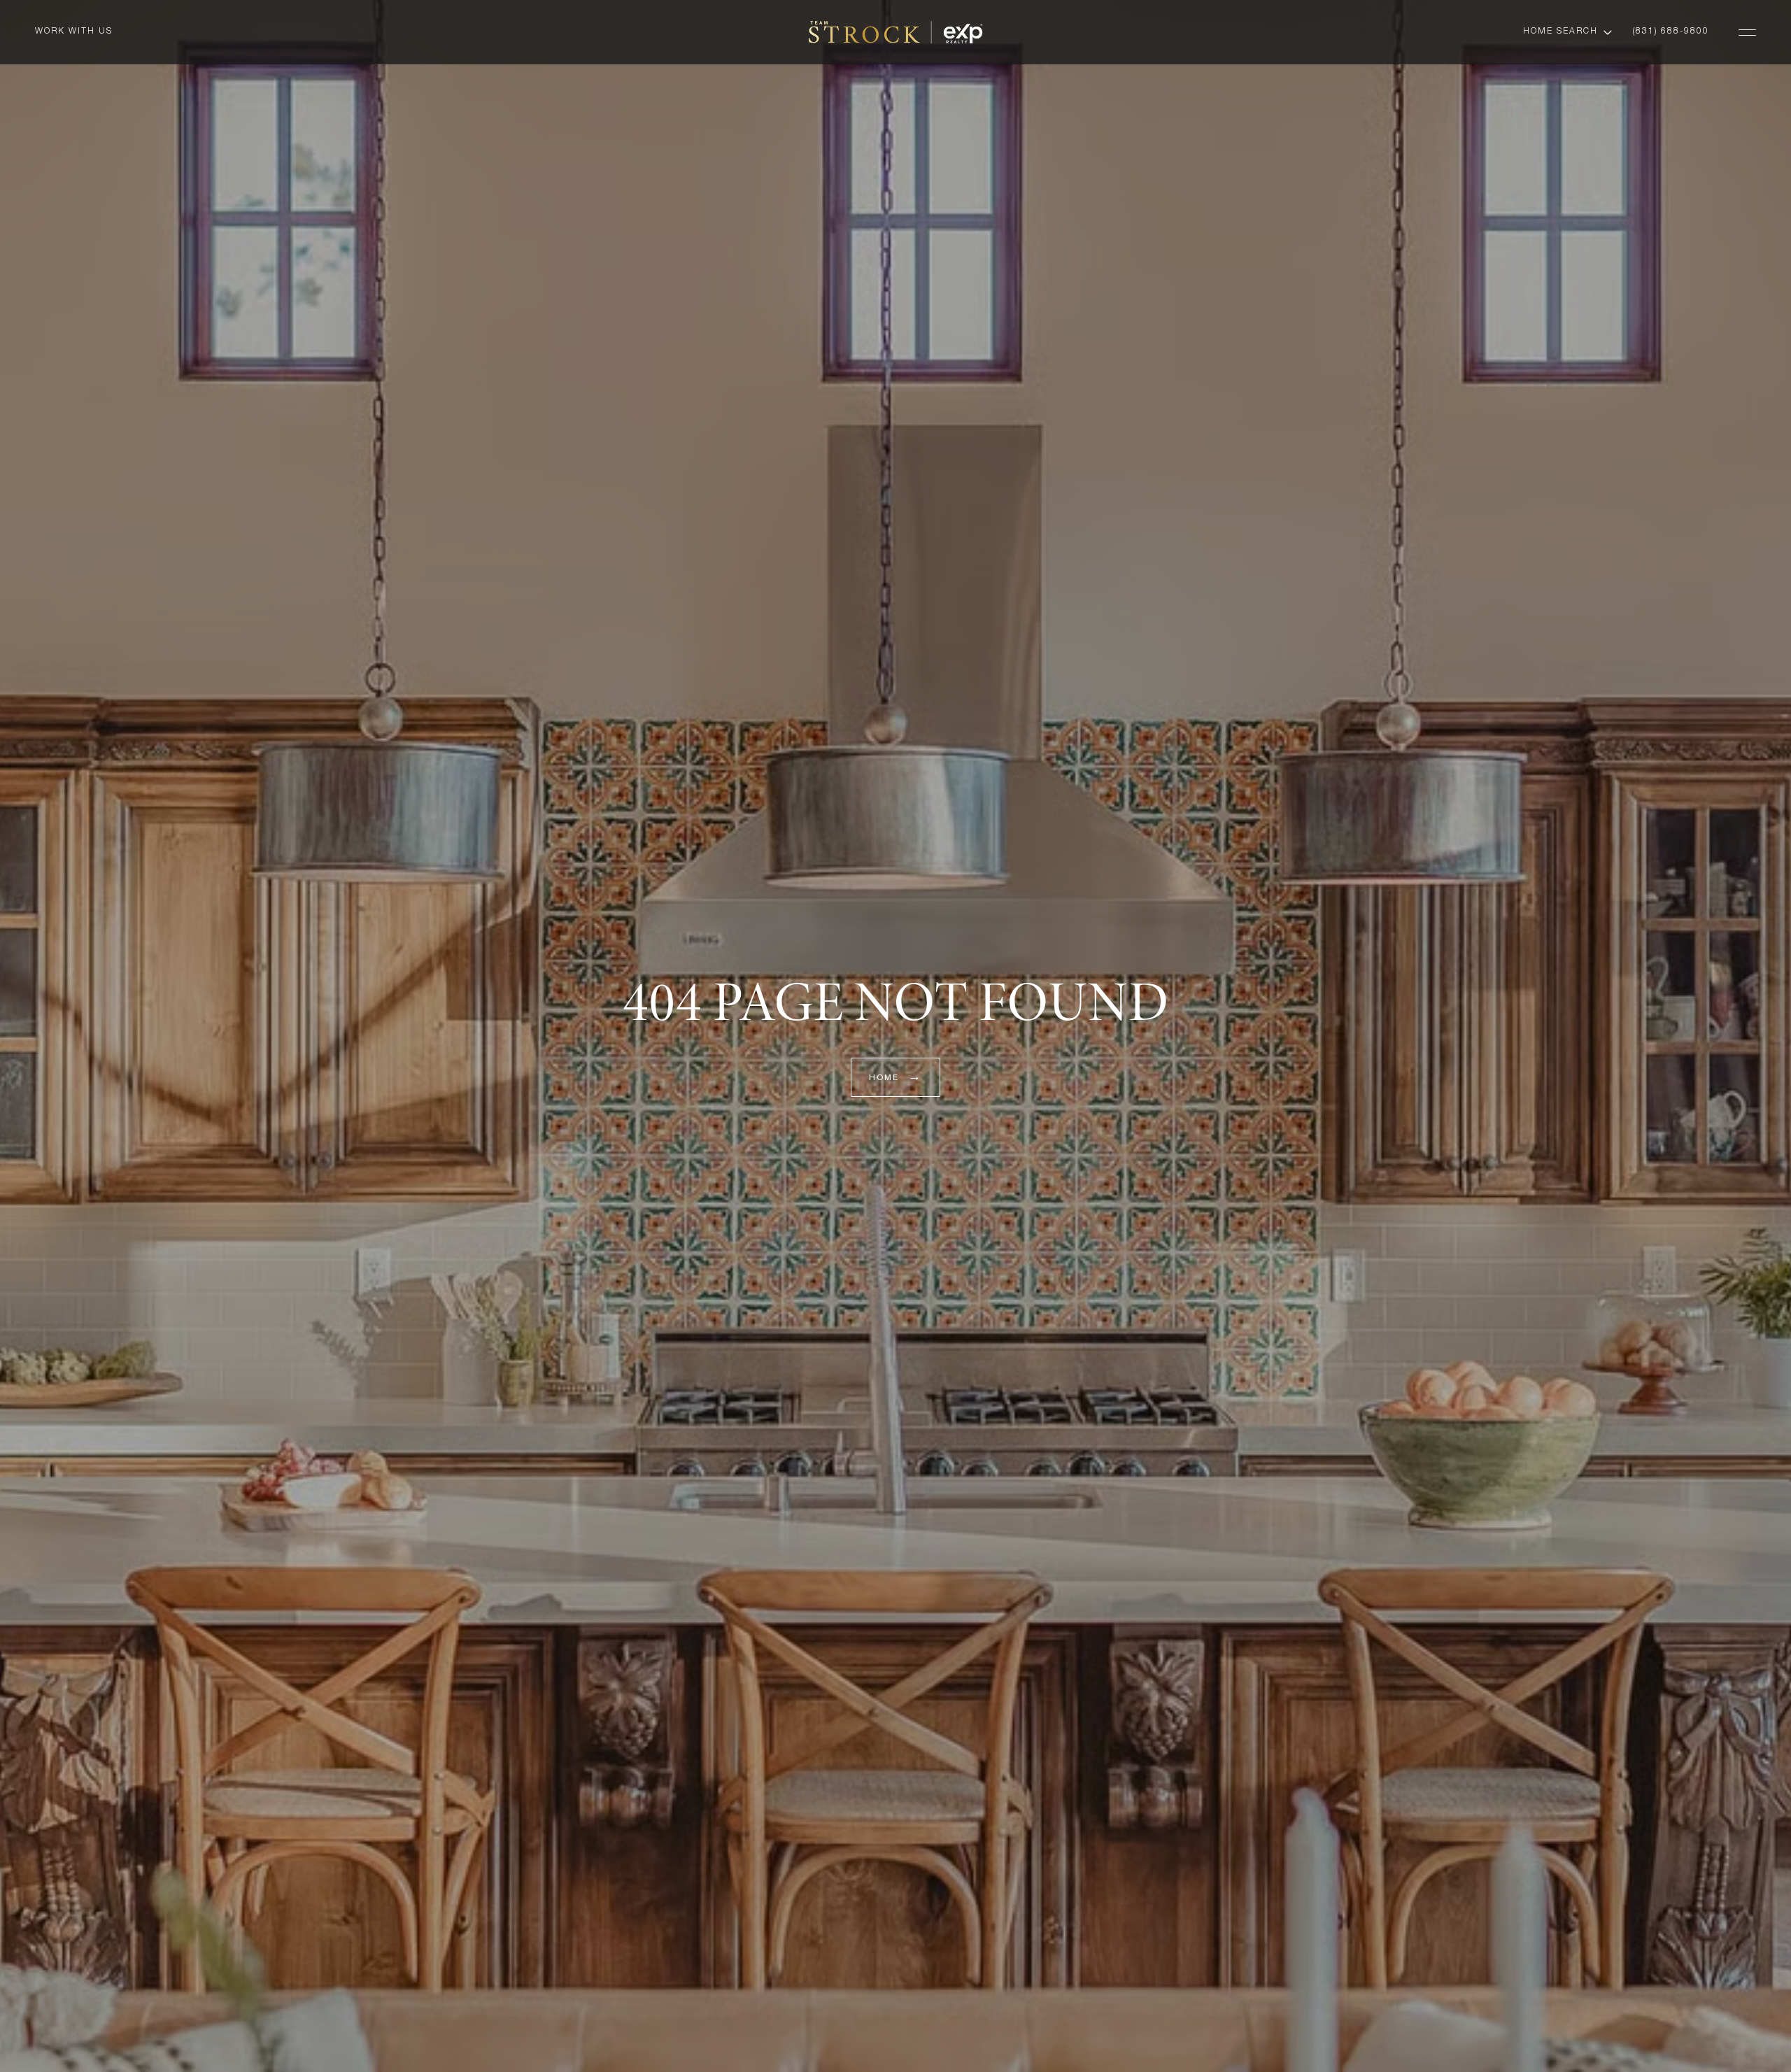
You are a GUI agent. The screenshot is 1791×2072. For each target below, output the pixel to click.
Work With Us (74, 31)
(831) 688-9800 (1671, 31)
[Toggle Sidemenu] (1747, 32)
